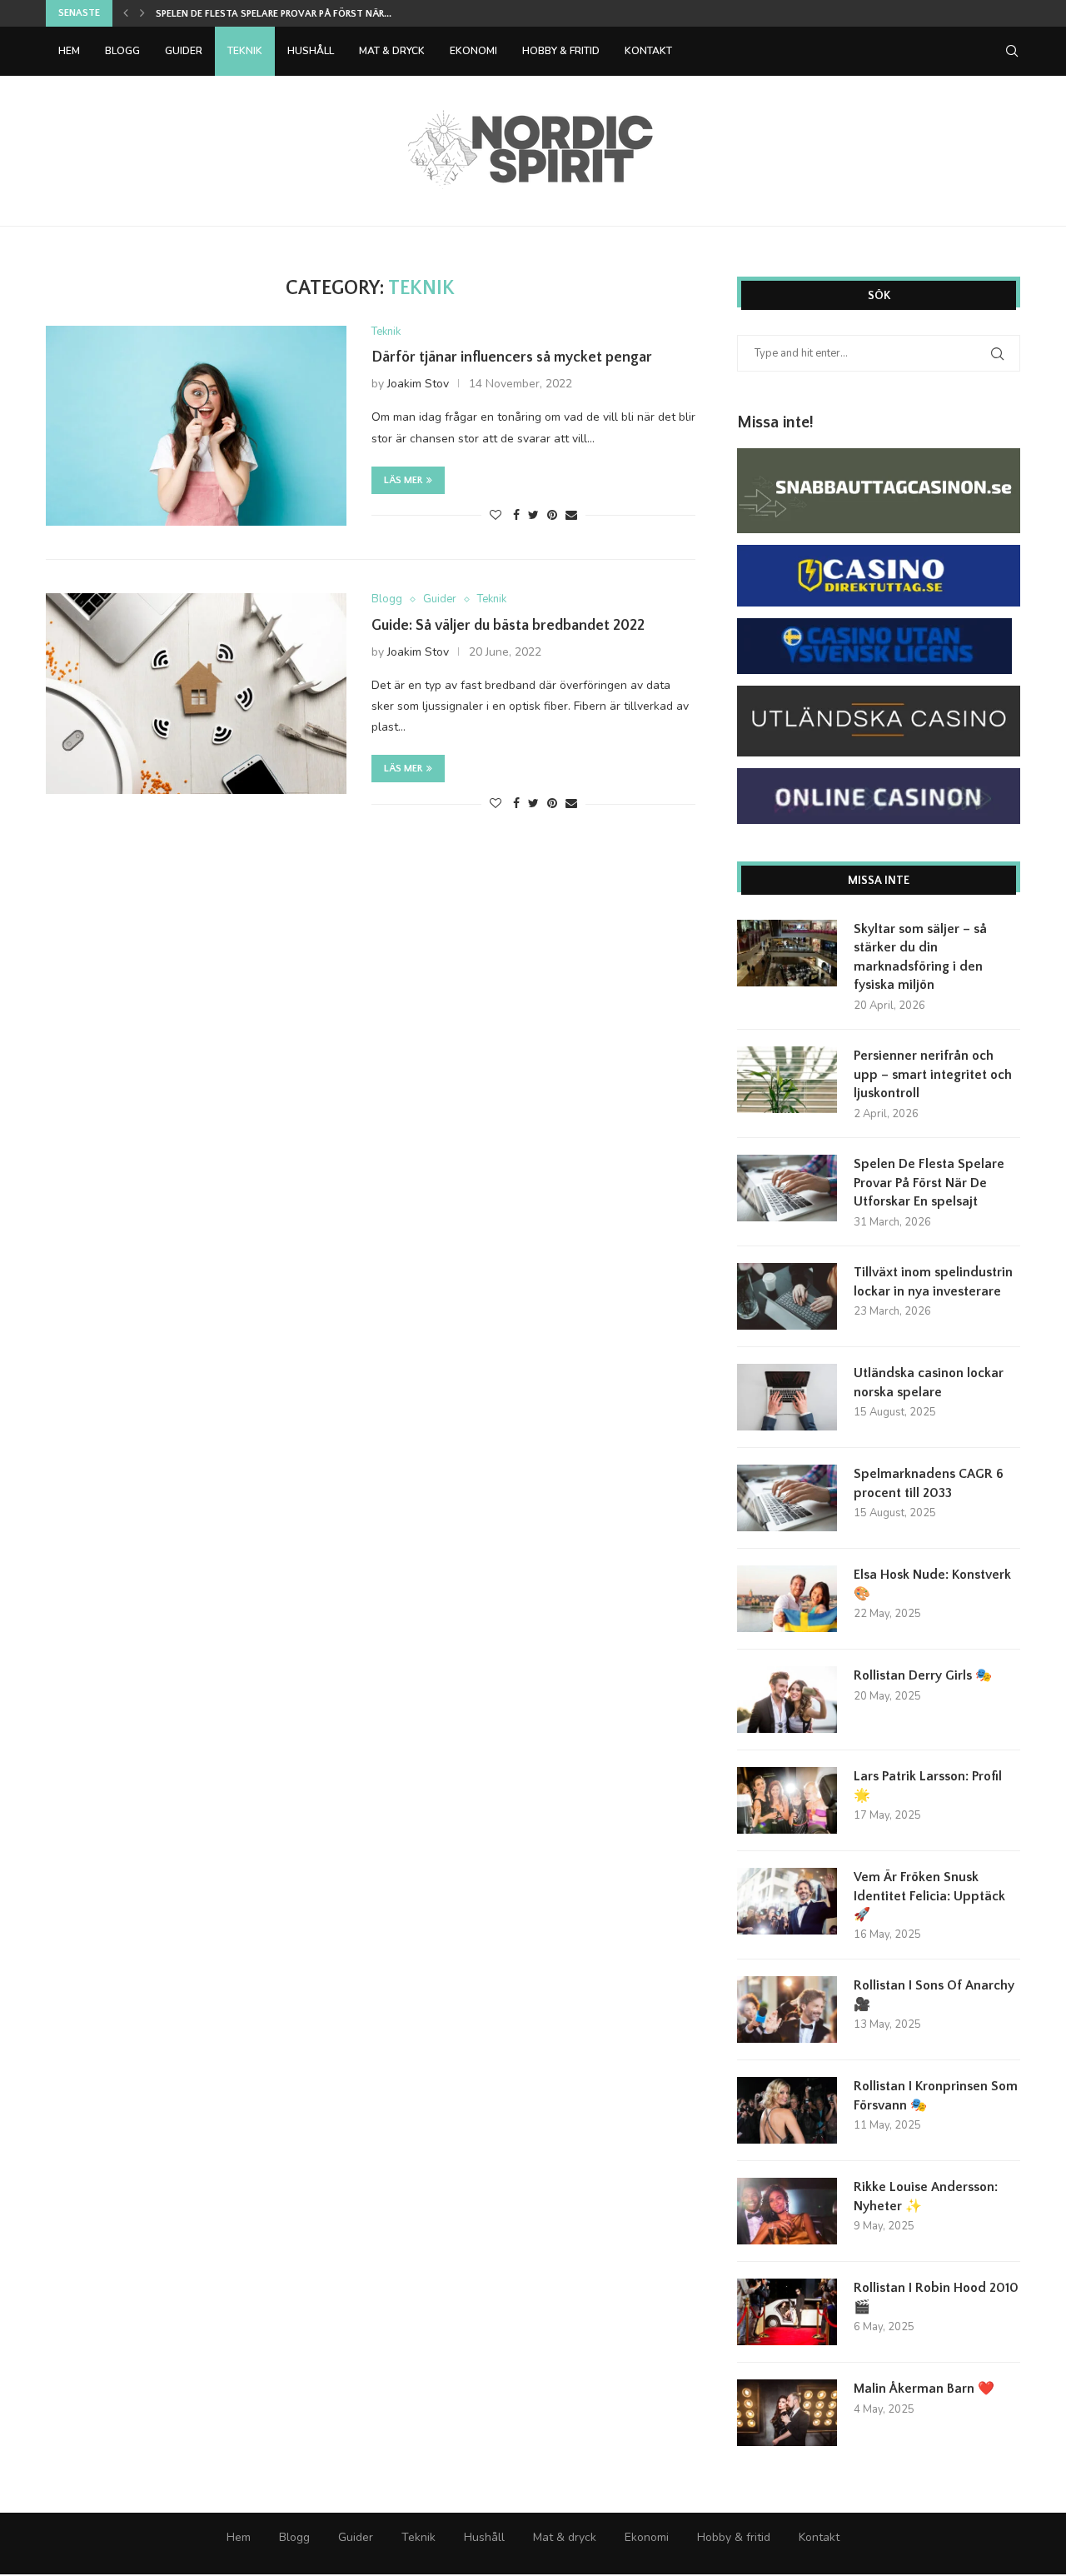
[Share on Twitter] (533, 515)
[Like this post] (496, 515)
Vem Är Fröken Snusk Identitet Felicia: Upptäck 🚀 (929, 1896)
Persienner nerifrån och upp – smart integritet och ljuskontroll (933, 1074)
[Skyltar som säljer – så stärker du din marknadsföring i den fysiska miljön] (787, 953)
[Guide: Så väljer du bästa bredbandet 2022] (196, 693)
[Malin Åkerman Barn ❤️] (787, 2413)
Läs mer (403, 480)
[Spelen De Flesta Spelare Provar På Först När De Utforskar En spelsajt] (787, 1188)
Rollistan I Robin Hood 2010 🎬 (936, 2297)
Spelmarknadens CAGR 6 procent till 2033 (929, 1483)
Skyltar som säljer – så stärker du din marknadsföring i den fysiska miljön (920, 957)
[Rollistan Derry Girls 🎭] (787, 1700)
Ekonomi (473, 51)
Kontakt (648, 51)
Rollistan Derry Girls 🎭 (923, 1675)
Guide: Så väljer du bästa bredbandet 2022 (508, 626)
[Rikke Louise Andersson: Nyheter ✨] (787, 2211)
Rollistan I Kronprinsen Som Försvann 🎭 (936, 2095)
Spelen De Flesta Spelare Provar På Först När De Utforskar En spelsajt (929, 1183)
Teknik (245, 51)
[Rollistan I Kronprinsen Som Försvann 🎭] (787, 2110)
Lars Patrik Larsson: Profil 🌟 (928, 1785)
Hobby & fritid (561, 51)
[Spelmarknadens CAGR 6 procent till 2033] (787, 1498)
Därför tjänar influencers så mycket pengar (512, 357)
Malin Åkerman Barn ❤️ (924, 2389)
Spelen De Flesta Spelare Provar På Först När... (274, 14)
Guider (184, 51)
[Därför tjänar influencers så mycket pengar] (196, 426)
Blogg (122, 51)
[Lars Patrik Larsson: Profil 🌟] (787, 1800)
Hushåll (311, 51)
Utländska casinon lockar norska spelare (929, 1382)
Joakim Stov (418, 384)
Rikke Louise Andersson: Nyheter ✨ (926, 2196)
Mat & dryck (392, 51)
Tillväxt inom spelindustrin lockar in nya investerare (933, 1281)
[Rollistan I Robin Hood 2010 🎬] (787, 2312)
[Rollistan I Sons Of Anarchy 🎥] (787, 2009)
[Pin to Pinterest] (552, 515)
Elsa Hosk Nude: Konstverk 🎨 (932, 1584)
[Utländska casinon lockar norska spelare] (787, 1397)
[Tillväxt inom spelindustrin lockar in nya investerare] (787, 1296)
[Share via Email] (571, 515)
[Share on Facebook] (516, 515)
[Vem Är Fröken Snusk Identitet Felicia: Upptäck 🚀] (787, 1901)
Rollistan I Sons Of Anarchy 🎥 (934, 1994)
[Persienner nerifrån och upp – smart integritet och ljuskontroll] (787, 1080)
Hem (69, 51)
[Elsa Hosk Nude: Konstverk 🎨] (787, 1599)
